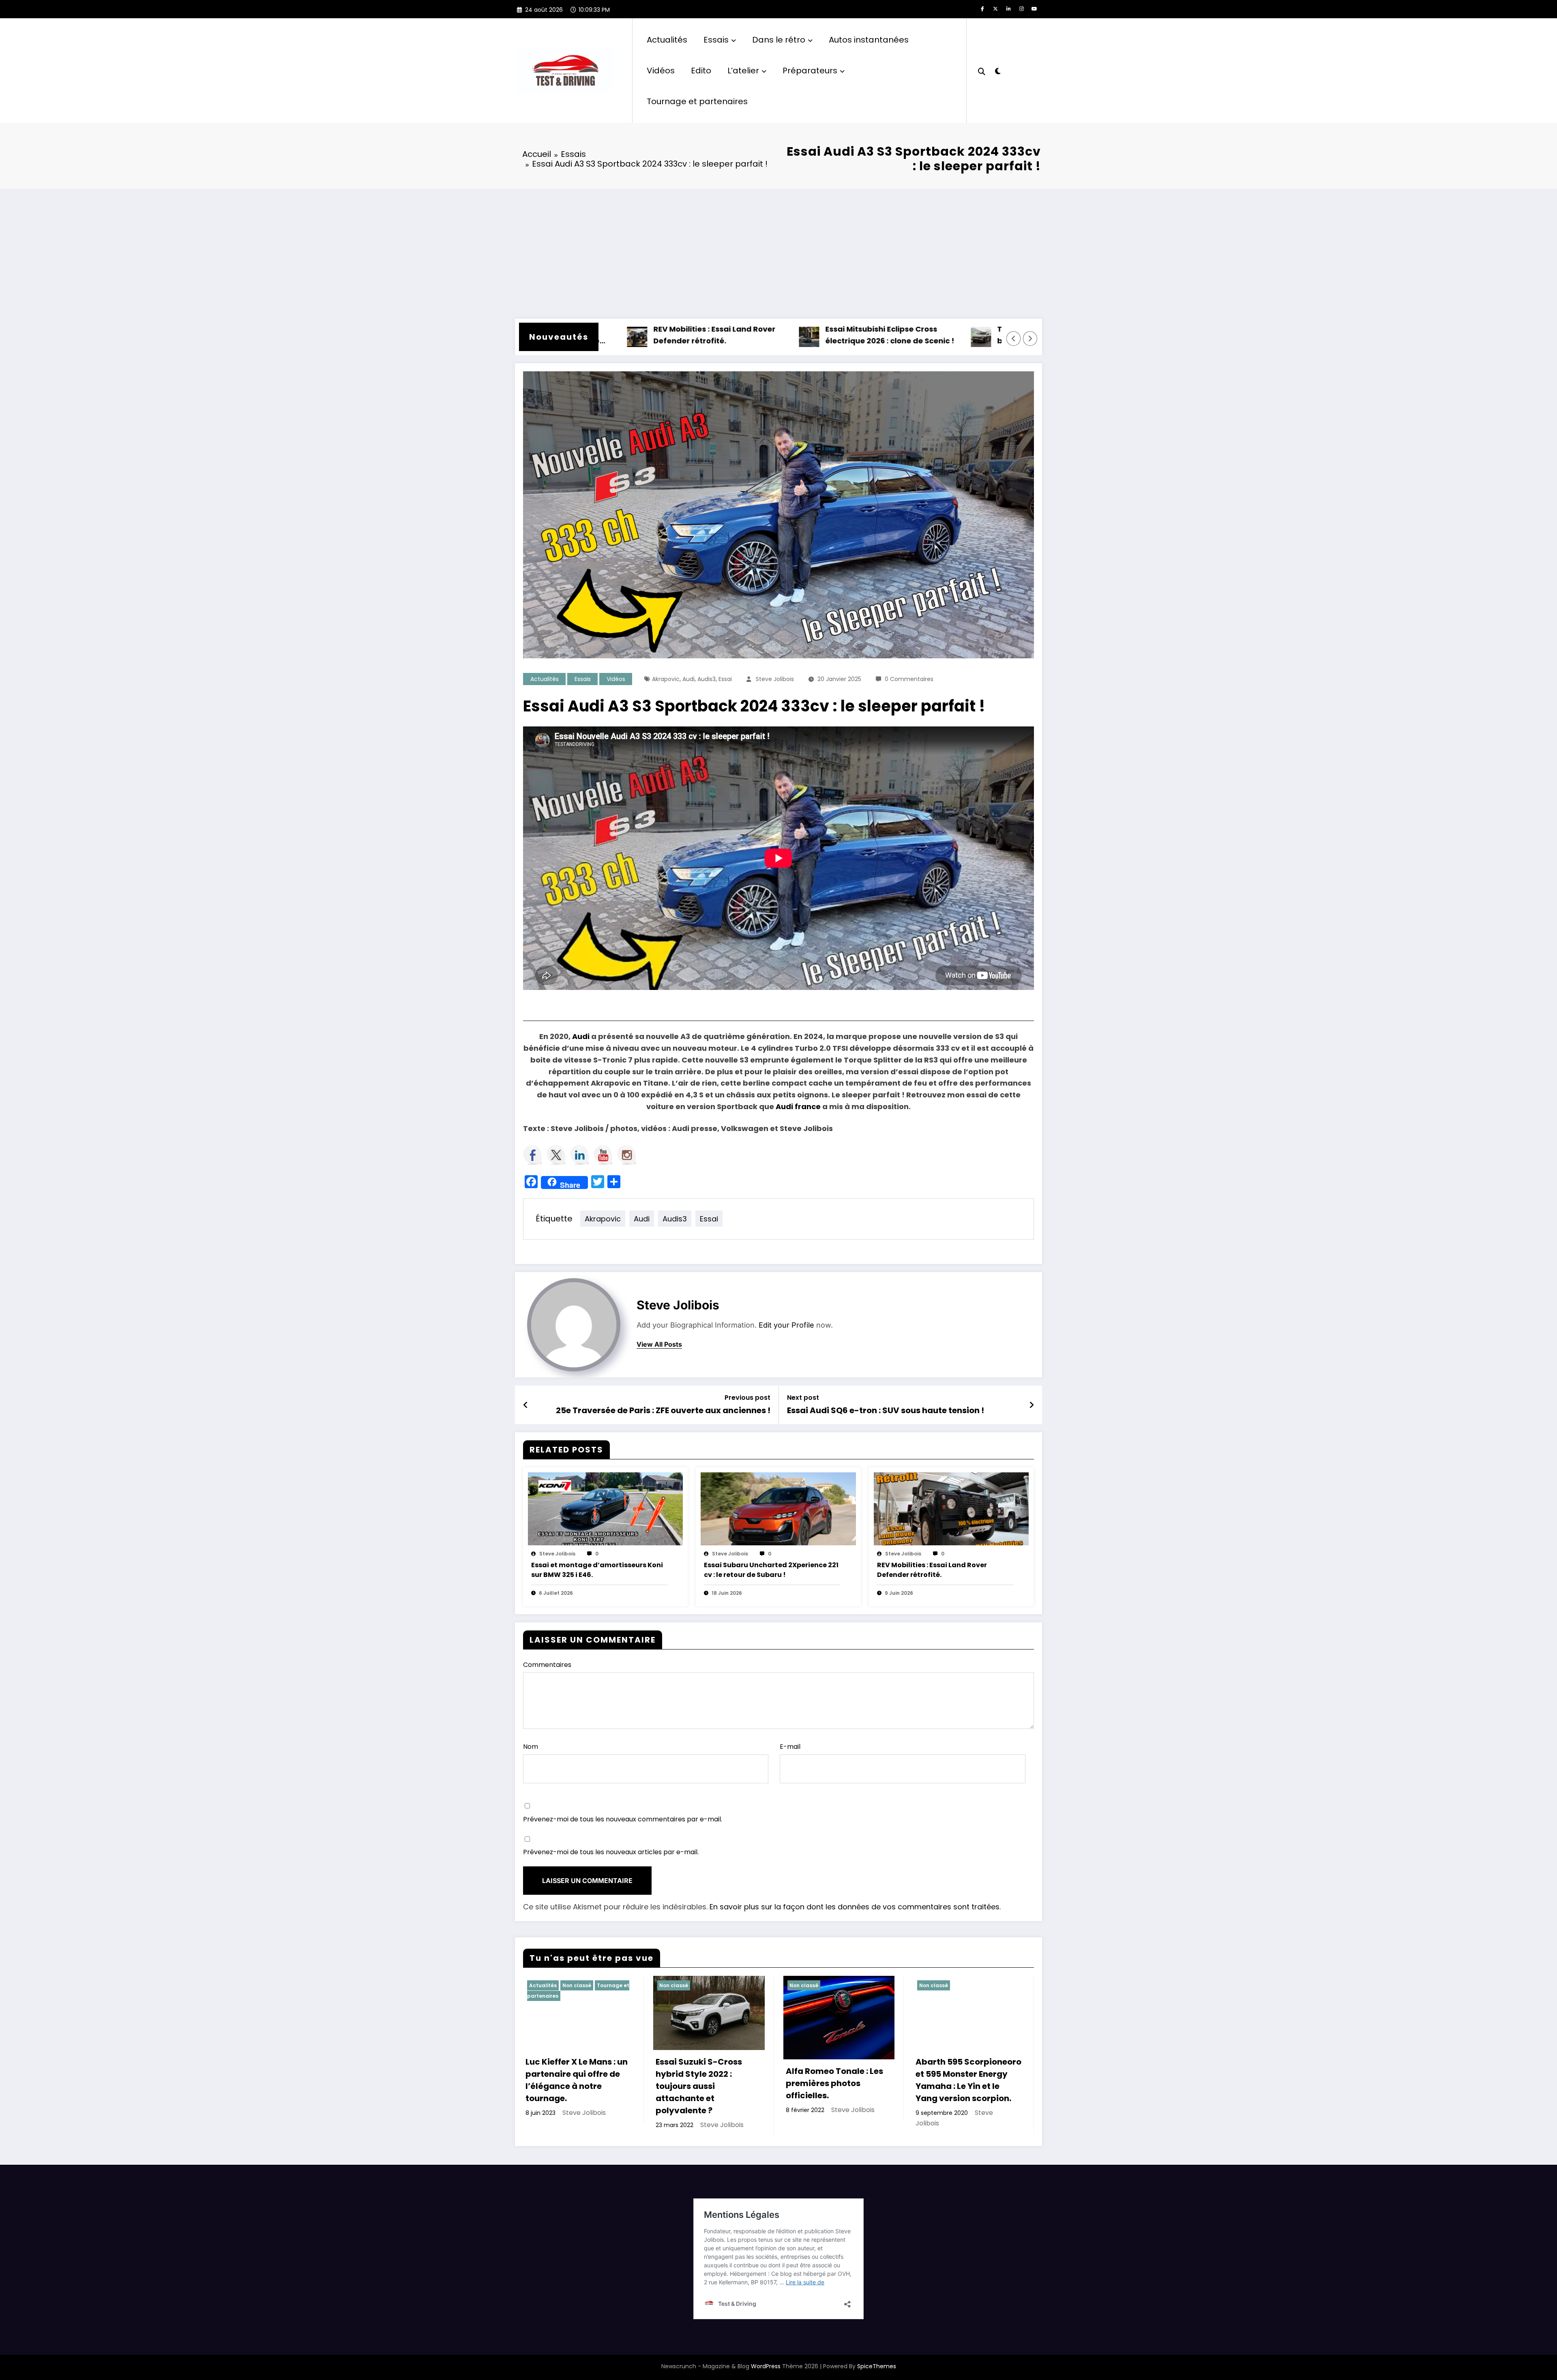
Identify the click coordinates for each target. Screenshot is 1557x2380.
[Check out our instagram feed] (627, 1155)
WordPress (766, 2366)
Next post (803, 1398)
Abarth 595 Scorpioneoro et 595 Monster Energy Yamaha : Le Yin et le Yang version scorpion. (968, 2080)
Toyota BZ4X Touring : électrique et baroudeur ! (951, 335)
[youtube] (1034, 9)
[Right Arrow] (1030, 338)
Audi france (798, 1106)
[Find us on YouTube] (603, 1155)
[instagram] (1021, 9)
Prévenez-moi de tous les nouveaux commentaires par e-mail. (623, 1819)
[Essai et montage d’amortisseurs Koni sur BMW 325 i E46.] (605, 1509)
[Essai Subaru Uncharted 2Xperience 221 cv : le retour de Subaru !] (778, 1509)
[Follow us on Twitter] (556, 1155)
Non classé (577, 1985)
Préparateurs (810, 71)
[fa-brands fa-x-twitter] (995, 9)
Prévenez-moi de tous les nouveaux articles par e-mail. (611, 1852)
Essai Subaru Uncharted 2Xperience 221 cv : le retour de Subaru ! (771, 1570)
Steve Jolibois (775, 679)
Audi (688, 679)
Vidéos (661, 71)
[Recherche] (982, 71)
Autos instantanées (869, 40)
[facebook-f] (982, 9)
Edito (701, 71)
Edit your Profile (786, 1325)
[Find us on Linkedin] (580, 1155)
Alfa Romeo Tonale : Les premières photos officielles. (834, 2083)
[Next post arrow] (1032, 1405)
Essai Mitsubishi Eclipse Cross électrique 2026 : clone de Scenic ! (776, 335)
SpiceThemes (877, 2366)
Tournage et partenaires (697, 101)
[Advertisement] (778, 250)
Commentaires (547, 1665)
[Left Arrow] (1014, 338)
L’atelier (743, 71)
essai (725, 679)
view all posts (659, 1344)
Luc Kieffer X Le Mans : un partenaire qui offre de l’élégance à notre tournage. (577, 2080)
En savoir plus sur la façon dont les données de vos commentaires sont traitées (855, 1907)
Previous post (747, 1398)
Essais (716, 40)
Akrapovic (666, 679)
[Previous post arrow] (526, 1405)
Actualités (667, 40)
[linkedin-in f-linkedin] (1008, 9)
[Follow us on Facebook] (533, 1155)
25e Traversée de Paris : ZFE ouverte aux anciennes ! (663, 1410)
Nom (531, 1747)
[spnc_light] (997, 70)
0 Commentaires (909, 679)
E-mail (790, 1747)
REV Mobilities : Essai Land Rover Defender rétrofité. (601, 335)
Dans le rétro (779, 40)
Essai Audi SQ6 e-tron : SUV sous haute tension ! (886, 1410)
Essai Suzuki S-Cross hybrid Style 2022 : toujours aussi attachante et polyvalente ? (699, 2086)
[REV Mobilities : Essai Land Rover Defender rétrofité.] (951, 1509)
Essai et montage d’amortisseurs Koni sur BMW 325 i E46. (597, 1570)
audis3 (707, 679)
